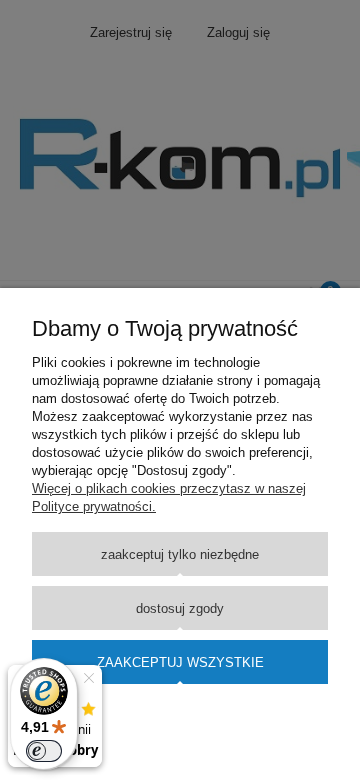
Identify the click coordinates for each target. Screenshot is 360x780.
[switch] (44, 751)
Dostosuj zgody (180, 608)
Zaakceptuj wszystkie (180, 662)
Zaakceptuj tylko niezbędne (180, 554)
